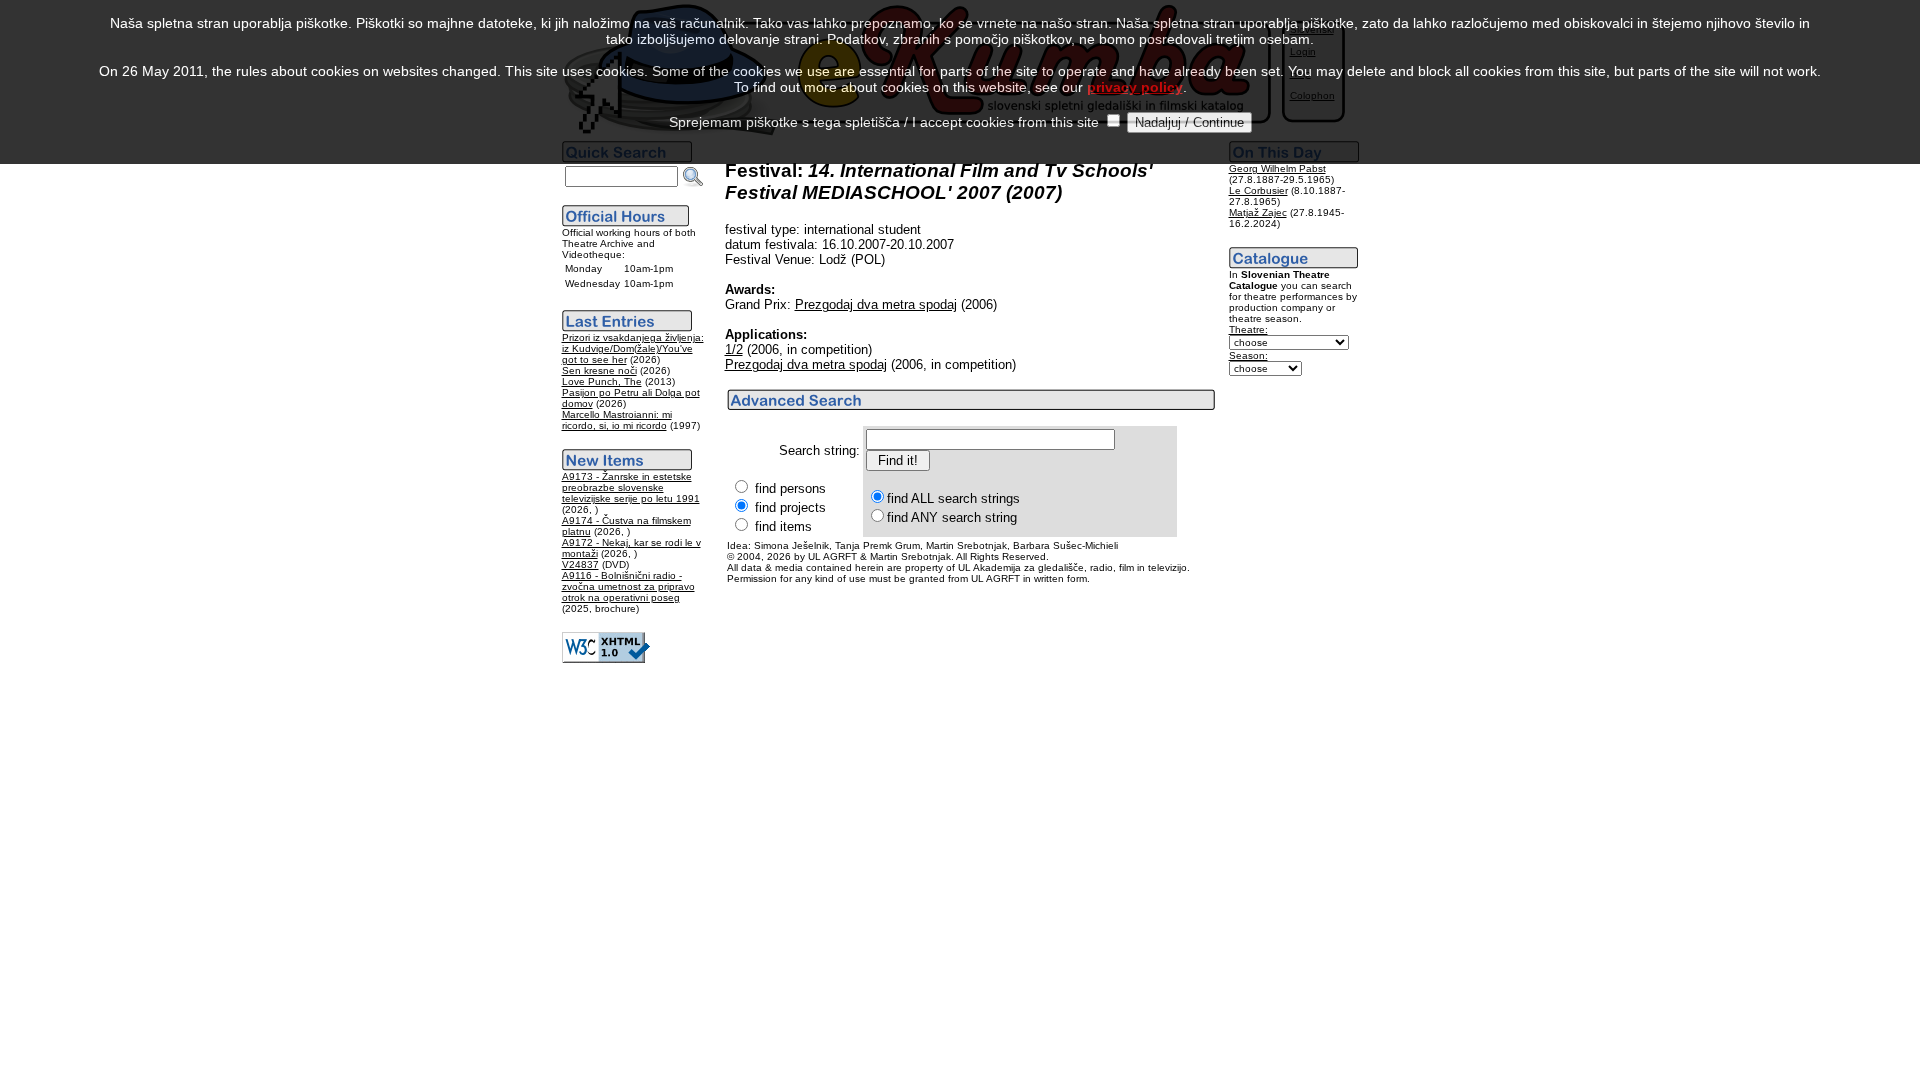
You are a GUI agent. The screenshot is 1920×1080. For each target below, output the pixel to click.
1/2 (734, 349)
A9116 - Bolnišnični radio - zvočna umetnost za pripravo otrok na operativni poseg (628, 586)
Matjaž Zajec (1258, 212)
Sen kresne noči (599, 370)
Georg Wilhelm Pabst (1277, 168)
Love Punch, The (602, 381)
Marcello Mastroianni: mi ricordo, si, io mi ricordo (617, 420)
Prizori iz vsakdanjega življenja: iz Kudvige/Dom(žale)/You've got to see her (633, 348)
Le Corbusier (1258, 190)
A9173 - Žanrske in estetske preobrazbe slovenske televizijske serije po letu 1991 (631, 487)
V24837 (580, 564)
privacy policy (1135, 87)
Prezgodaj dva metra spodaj (876, 304)
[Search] (693, 177)
